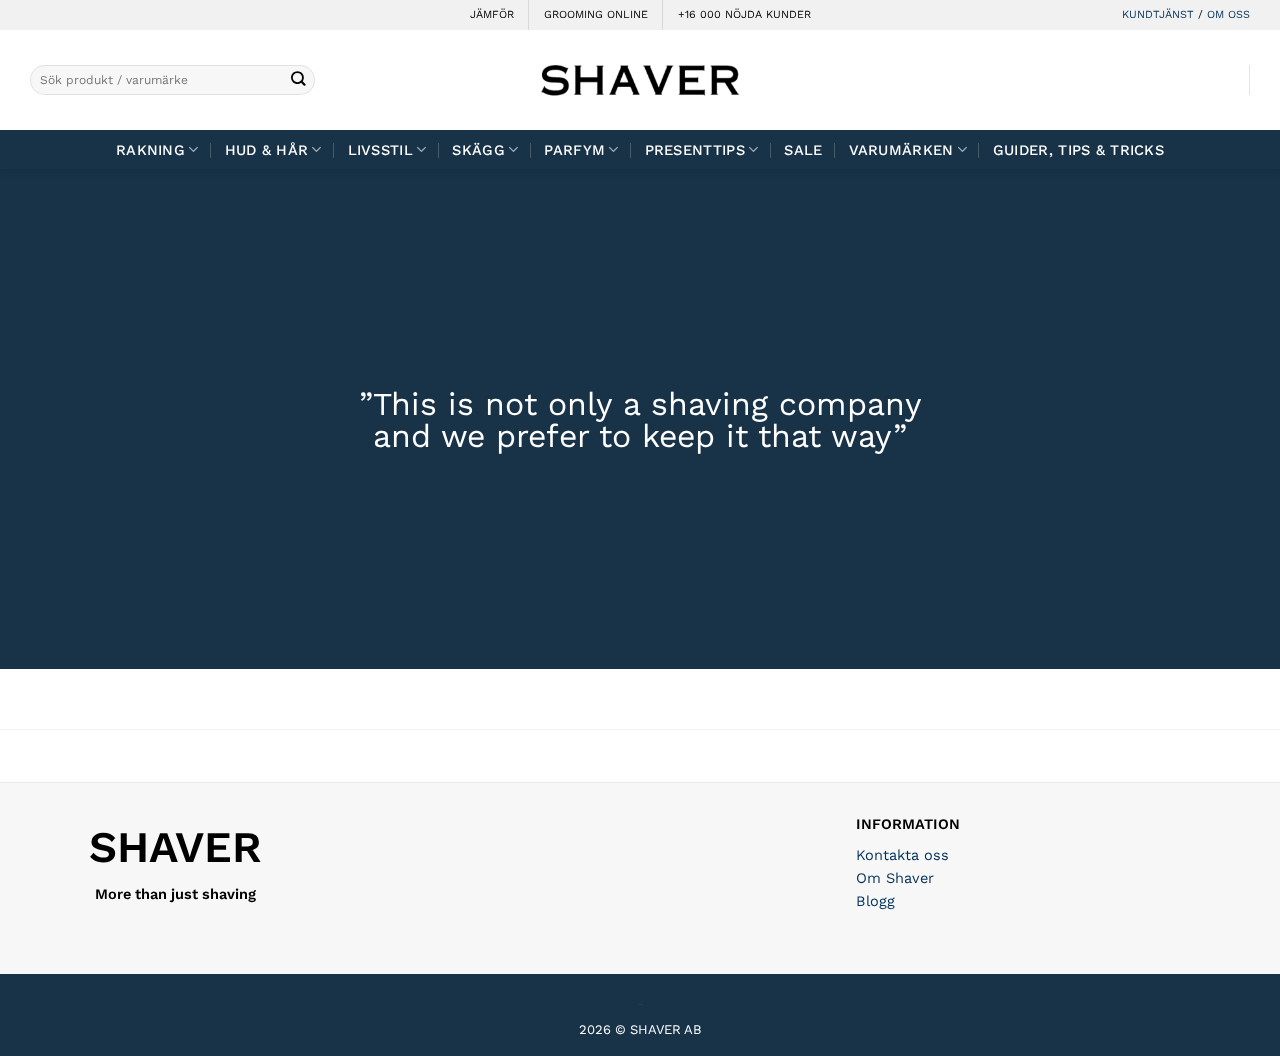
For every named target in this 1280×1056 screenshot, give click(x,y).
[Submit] (298, 80)
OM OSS (1228, 14)
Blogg (875, 901)
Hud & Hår (267, 150)
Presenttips (695, 150)
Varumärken (901, 150)
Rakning (150, 150)
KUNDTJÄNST (1158, 14)
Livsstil (380, 150)
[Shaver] (640, 79)
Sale (803, 150)
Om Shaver (895, 878)
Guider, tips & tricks (1078, 150)
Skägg (478, 150)
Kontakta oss (902, 855)
